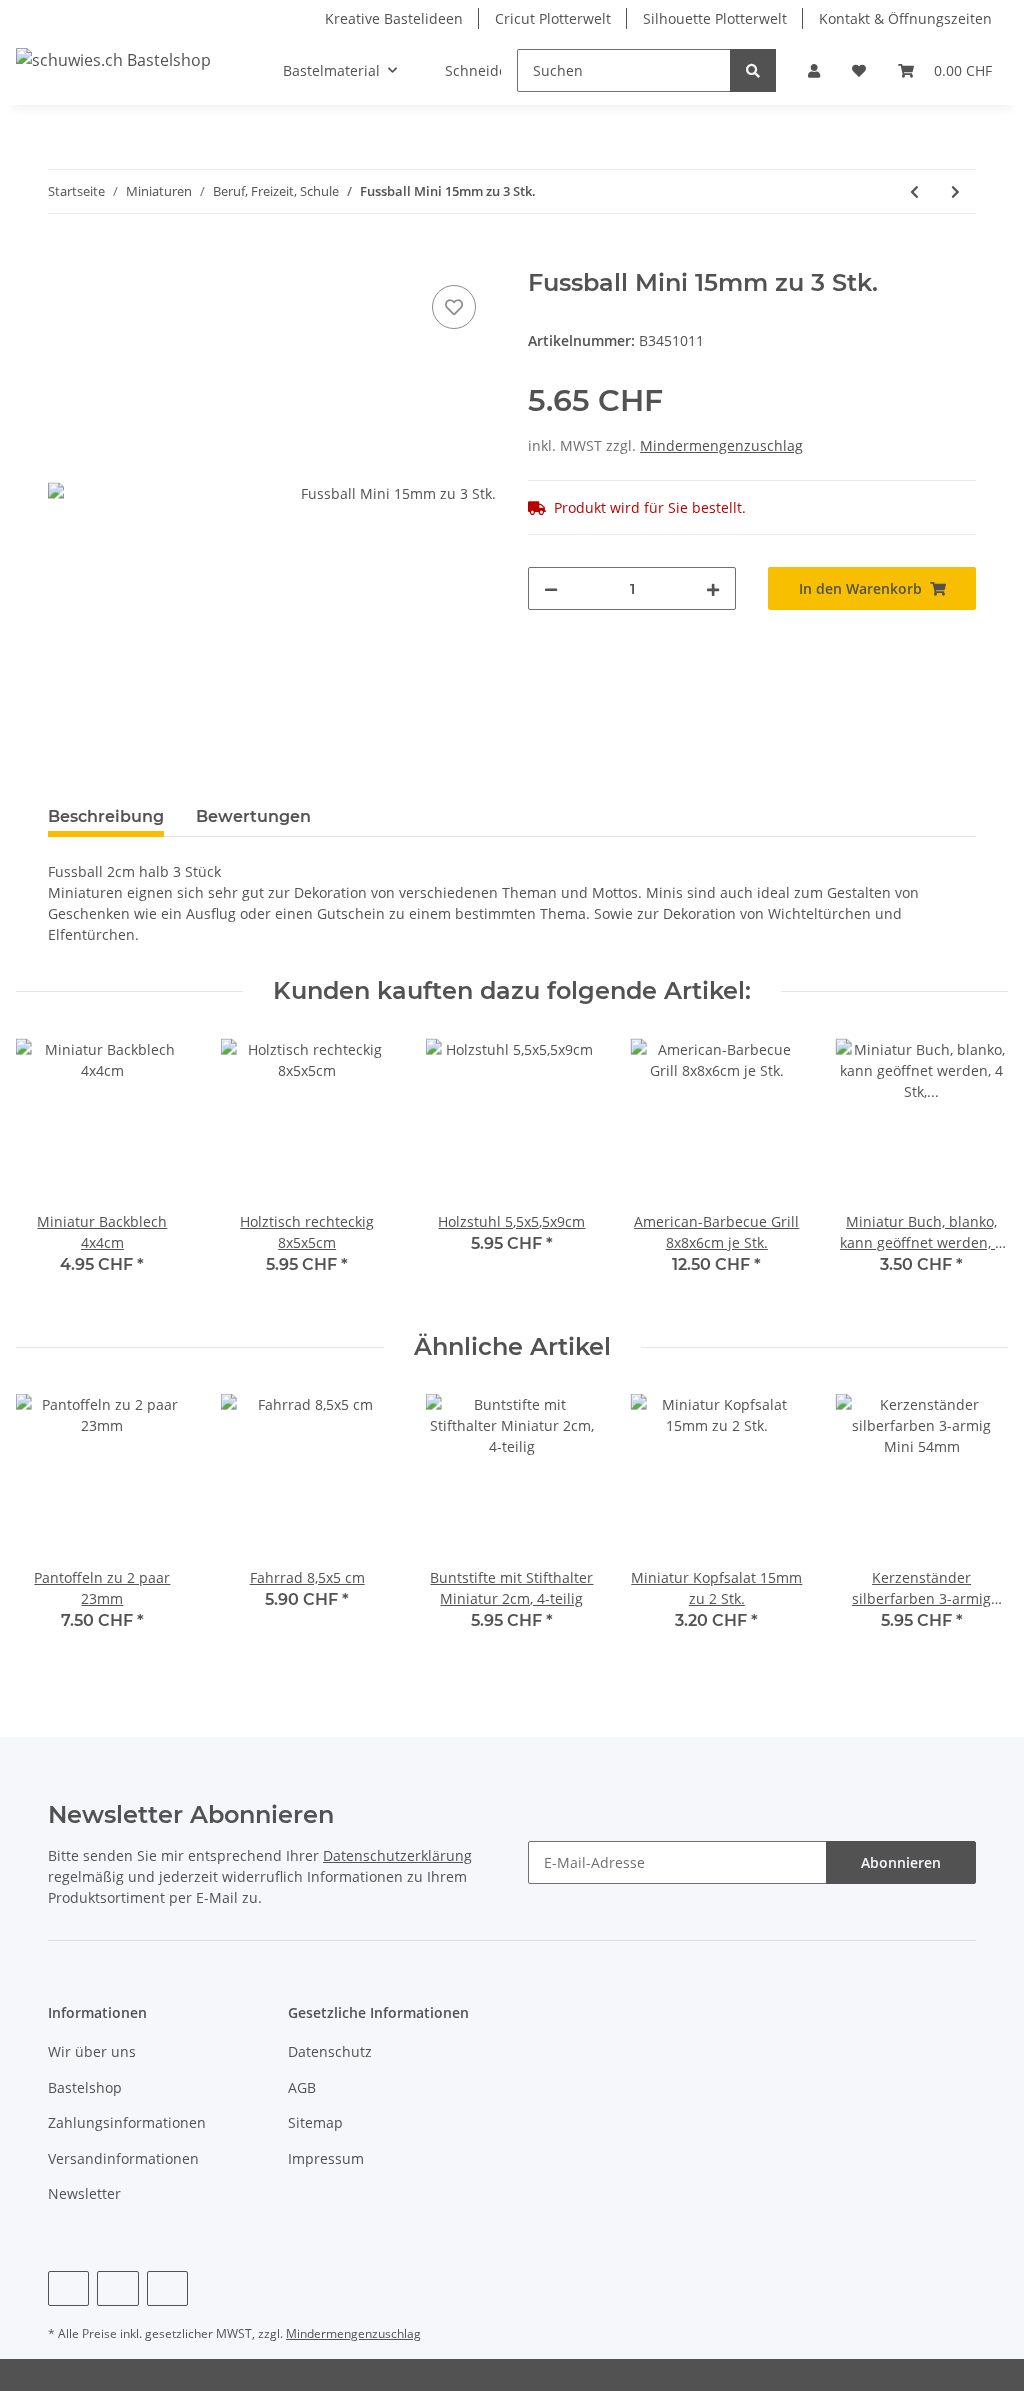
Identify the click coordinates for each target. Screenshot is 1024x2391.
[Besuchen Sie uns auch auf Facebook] (68, 2288)
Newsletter (84, 2193)
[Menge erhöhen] (713, 588)
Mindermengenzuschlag (721, 445)
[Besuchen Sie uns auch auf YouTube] (117, 2288)
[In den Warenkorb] (64, 258)
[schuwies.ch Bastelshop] (113, 59)
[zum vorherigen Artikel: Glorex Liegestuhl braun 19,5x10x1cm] (914, 191)
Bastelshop (85, 2087)
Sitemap (315, 2122)
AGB (302, 2087)
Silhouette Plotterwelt (715, 18)
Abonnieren (901, 1862)
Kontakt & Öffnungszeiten (905, 18)
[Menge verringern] (551, 588)
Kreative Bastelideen (394, 18)
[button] (814, 70)
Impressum (326, 2158)
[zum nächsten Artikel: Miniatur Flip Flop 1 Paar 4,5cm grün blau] (955, 191)
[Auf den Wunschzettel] (454, 307)
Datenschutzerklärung (397, 1855)
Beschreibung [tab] (106, 816)
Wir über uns (92, 2051)
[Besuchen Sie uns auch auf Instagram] (167, 2288)
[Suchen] (753, 70)
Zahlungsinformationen (127, 2122)
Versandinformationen (123, 2158)
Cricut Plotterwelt (553, 18)
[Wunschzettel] (859, 70)
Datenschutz (330, 2051)
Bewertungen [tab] (253, 816)
